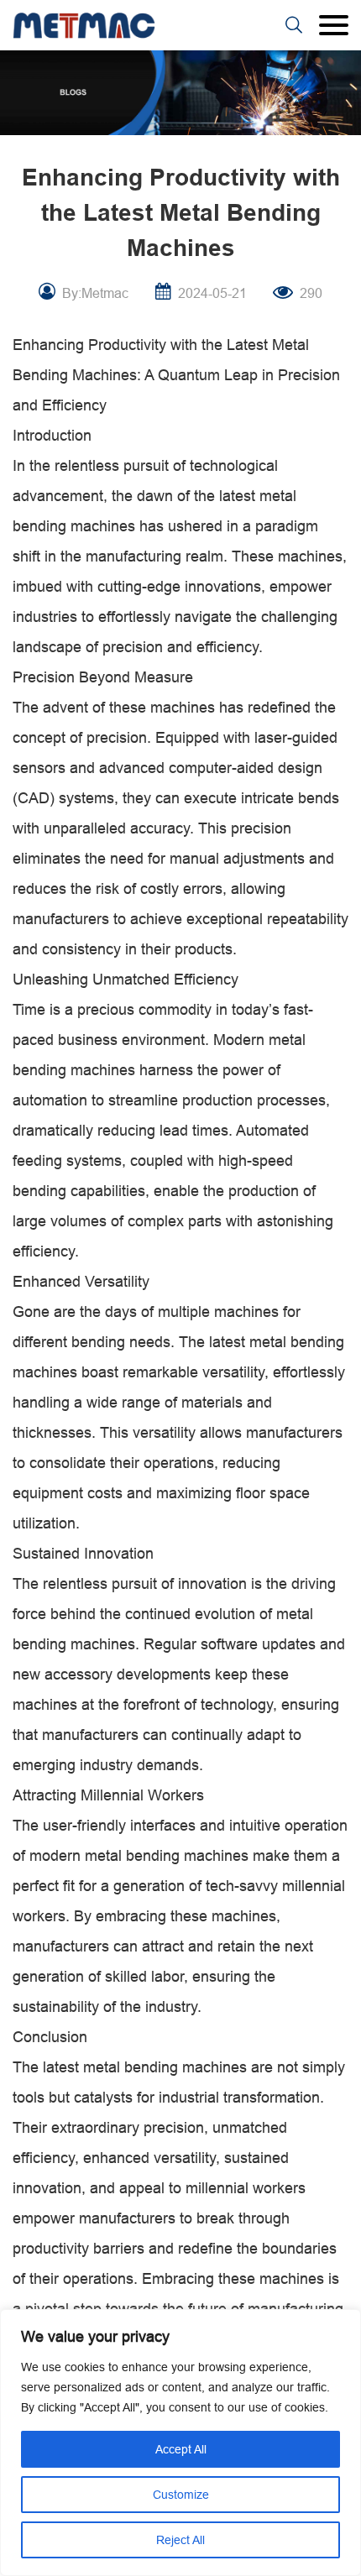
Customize (181, 2495)
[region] (180, 2443)
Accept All (181, 2449)
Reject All (180, 2540)
